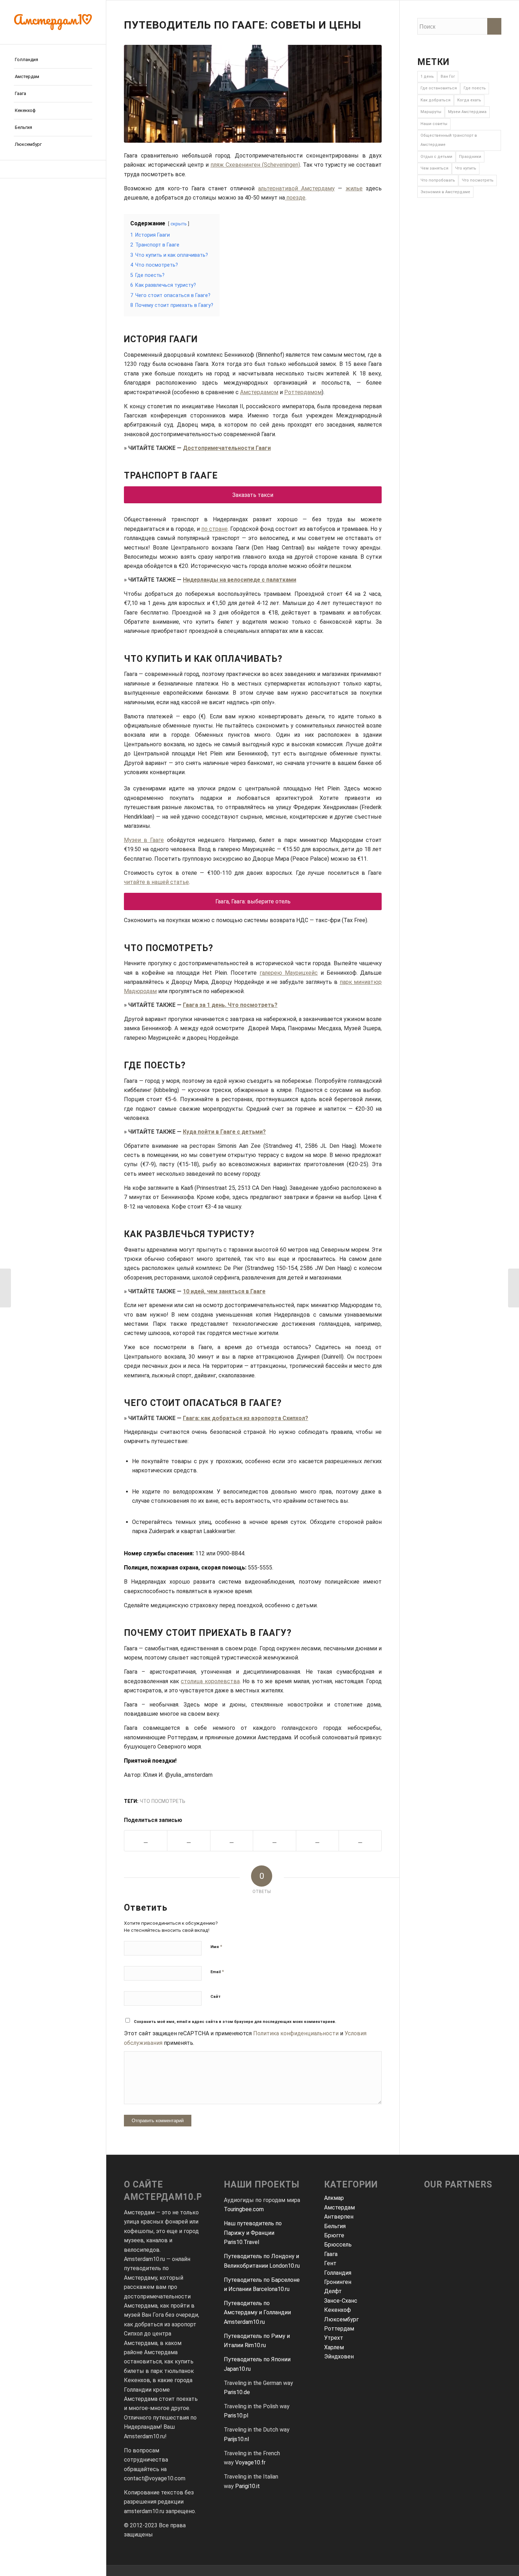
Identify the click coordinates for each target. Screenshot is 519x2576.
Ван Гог (448, 76)
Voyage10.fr (250, 2462)
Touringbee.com (244, 2209)
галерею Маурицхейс (289, 973)
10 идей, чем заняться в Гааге (224, 1291)
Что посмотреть (163, 1801)
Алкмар (334, 2198)
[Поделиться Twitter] (189, 1841)
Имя (216, 1946)
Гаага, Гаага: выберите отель (253, 901)
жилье (354, 188)
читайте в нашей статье (156, 882)
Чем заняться (434, 168)
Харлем (334, 2347)
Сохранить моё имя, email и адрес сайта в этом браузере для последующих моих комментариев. (235, 2022)
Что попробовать (438, 180)
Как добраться (436, 100)
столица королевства (210, 1681)
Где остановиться (439, 88)
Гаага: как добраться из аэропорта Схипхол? (246, 1418)
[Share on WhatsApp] (232, 1841)
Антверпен (339, 2217)
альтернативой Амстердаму (296, 188)
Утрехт (334, 2338)
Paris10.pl (236, 2415)
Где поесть (475, 88)
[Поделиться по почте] (317, 1841)
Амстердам (339, 2207)
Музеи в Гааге (144, 840)
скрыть (179, 224)
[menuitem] (53, 60)
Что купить (466, 168)
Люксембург (341, 2319)
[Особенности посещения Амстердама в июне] (514, 1288)
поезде (295, 198)
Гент (330, 2263)
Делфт (333, 2291)
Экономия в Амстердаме (445, 192)
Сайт (216, 1997)
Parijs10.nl (236, 2439)
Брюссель (338, 2245)
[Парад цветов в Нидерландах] (5, 1288)
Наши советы (434, 124)
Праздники (470, 157)
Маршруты (431, 112)
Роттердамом (303, 392)
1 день (427, 76)
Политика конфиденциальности (296, 2033)
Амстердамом (259, 392)
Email (217, 1972)
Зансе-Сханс (341, 2301)
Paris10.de (237, 2392)
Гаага (331, 2254)
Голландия (338, 2273)
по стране (214, 529)
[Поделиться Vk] (274, 1841)
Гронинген (338, 2282)
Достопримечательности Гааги (227, 448)
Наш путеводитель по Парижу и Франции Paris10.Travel (253, 2233)
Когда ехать (469, 100)
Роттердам (339, 2329)
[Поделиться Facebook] (146, 1841)
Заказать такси (253, 495)
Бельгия (335, 2226)
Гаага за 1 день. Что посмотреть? (230, 1005)
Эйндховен (339, 2357)
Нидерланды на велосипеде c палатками (240, 580)
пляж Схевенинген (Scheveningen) (255, 165)
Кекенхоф (338, 2310)
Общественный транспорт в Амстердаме (449, 140)
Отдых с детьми (436, 157)
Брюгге (334, 2235)
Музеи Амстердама (467, 112)
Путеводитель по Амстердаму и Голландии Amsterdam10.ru (257, 2313)
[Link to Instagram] (53, 169)
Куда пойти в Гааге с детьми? (224, 1132)
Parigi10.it (247, 2486)
